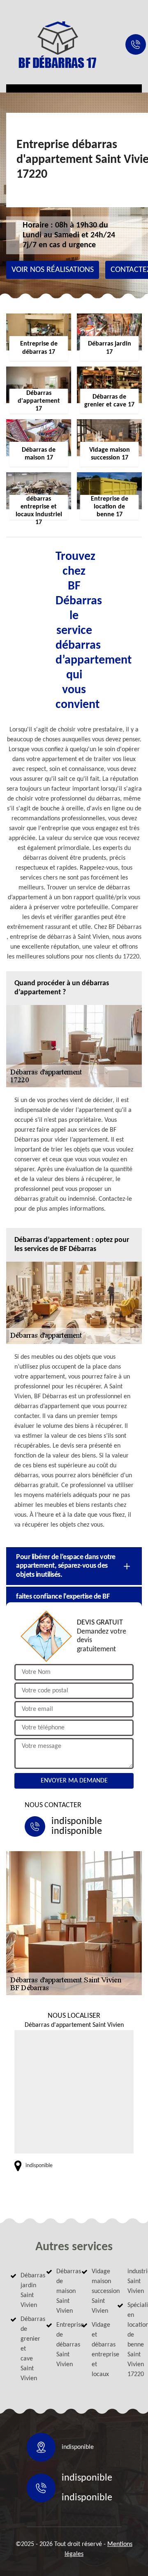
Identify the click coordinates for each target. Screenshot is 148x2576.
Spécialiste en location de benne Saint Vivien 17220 (133, 2340)
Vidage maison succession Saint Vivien (97, 2291)
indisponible (77, 1822)
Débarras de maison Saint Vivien (62, 2291)
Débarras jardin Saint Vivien (26, 2291)
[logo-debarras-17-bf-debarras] (58, 44)
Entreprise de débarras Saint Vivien (62, 2345)
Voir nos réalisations (53, 270)
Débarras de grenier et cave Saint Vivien (26, 2349)
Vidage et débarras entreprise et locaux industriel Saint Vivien (115, 2323)
